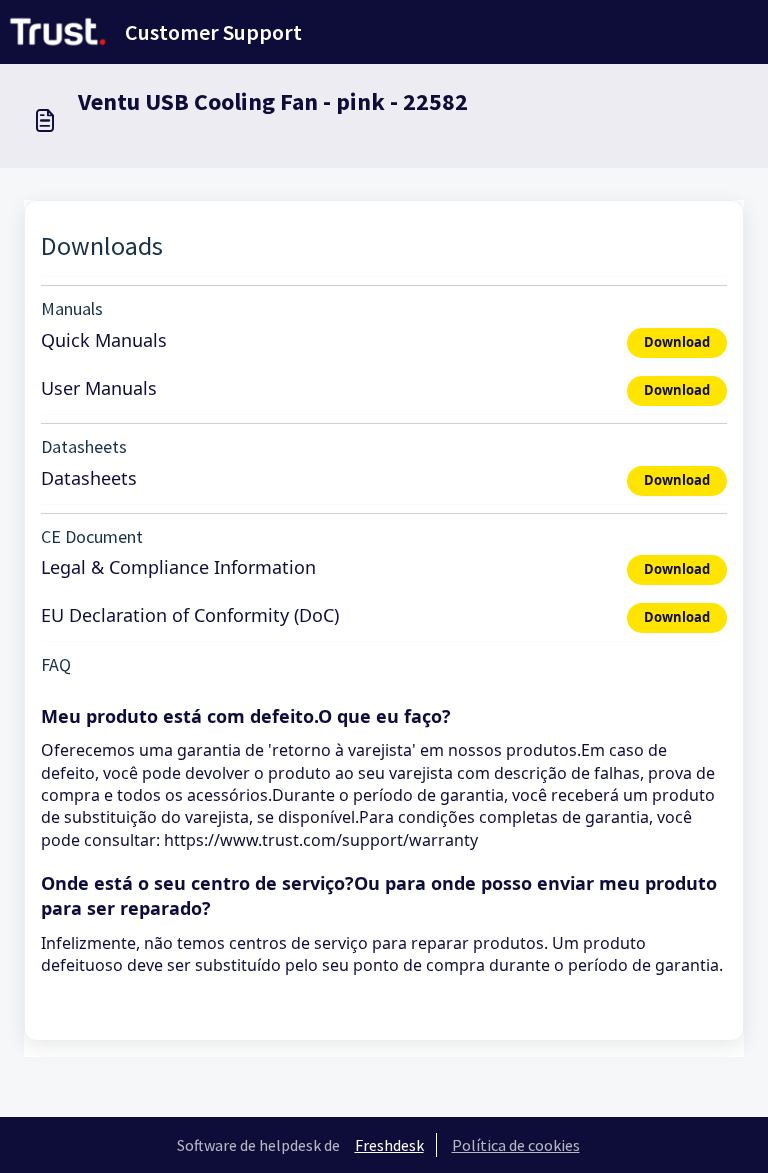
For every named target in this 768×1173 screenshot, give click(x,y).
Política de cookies (516, 1145)
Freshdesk (389, 1145)
